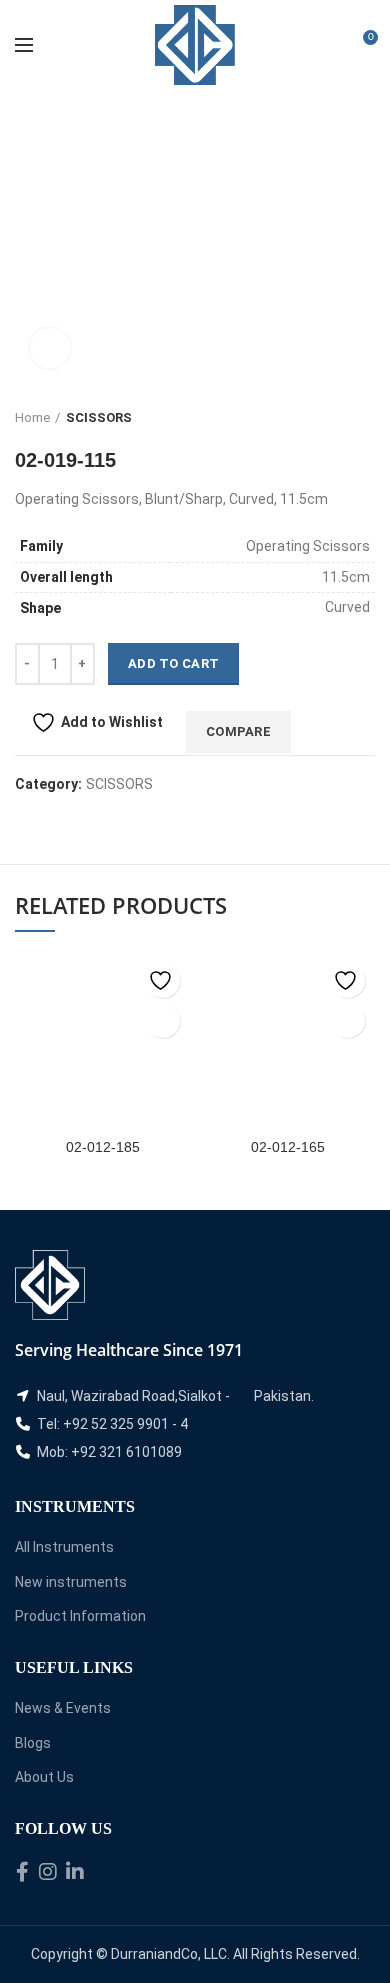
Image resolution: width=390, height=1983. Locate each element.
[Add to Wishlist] (162, 980)
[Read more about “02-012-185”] (162, 1020)
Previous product (325, 418)
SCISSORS (99, 417)
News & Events (63, 1708)
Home (32, 417)
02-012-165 (288, 1147)
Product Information (80, 1616)
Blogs (33, 1743)
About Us (44, 1777)
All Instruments (64, 1547)
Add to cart (173, 663)
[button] (347, 1020)
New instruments (71, 1582)
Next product (365, 418)
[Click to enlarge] (50, 348)
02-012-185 (103, 1147)
